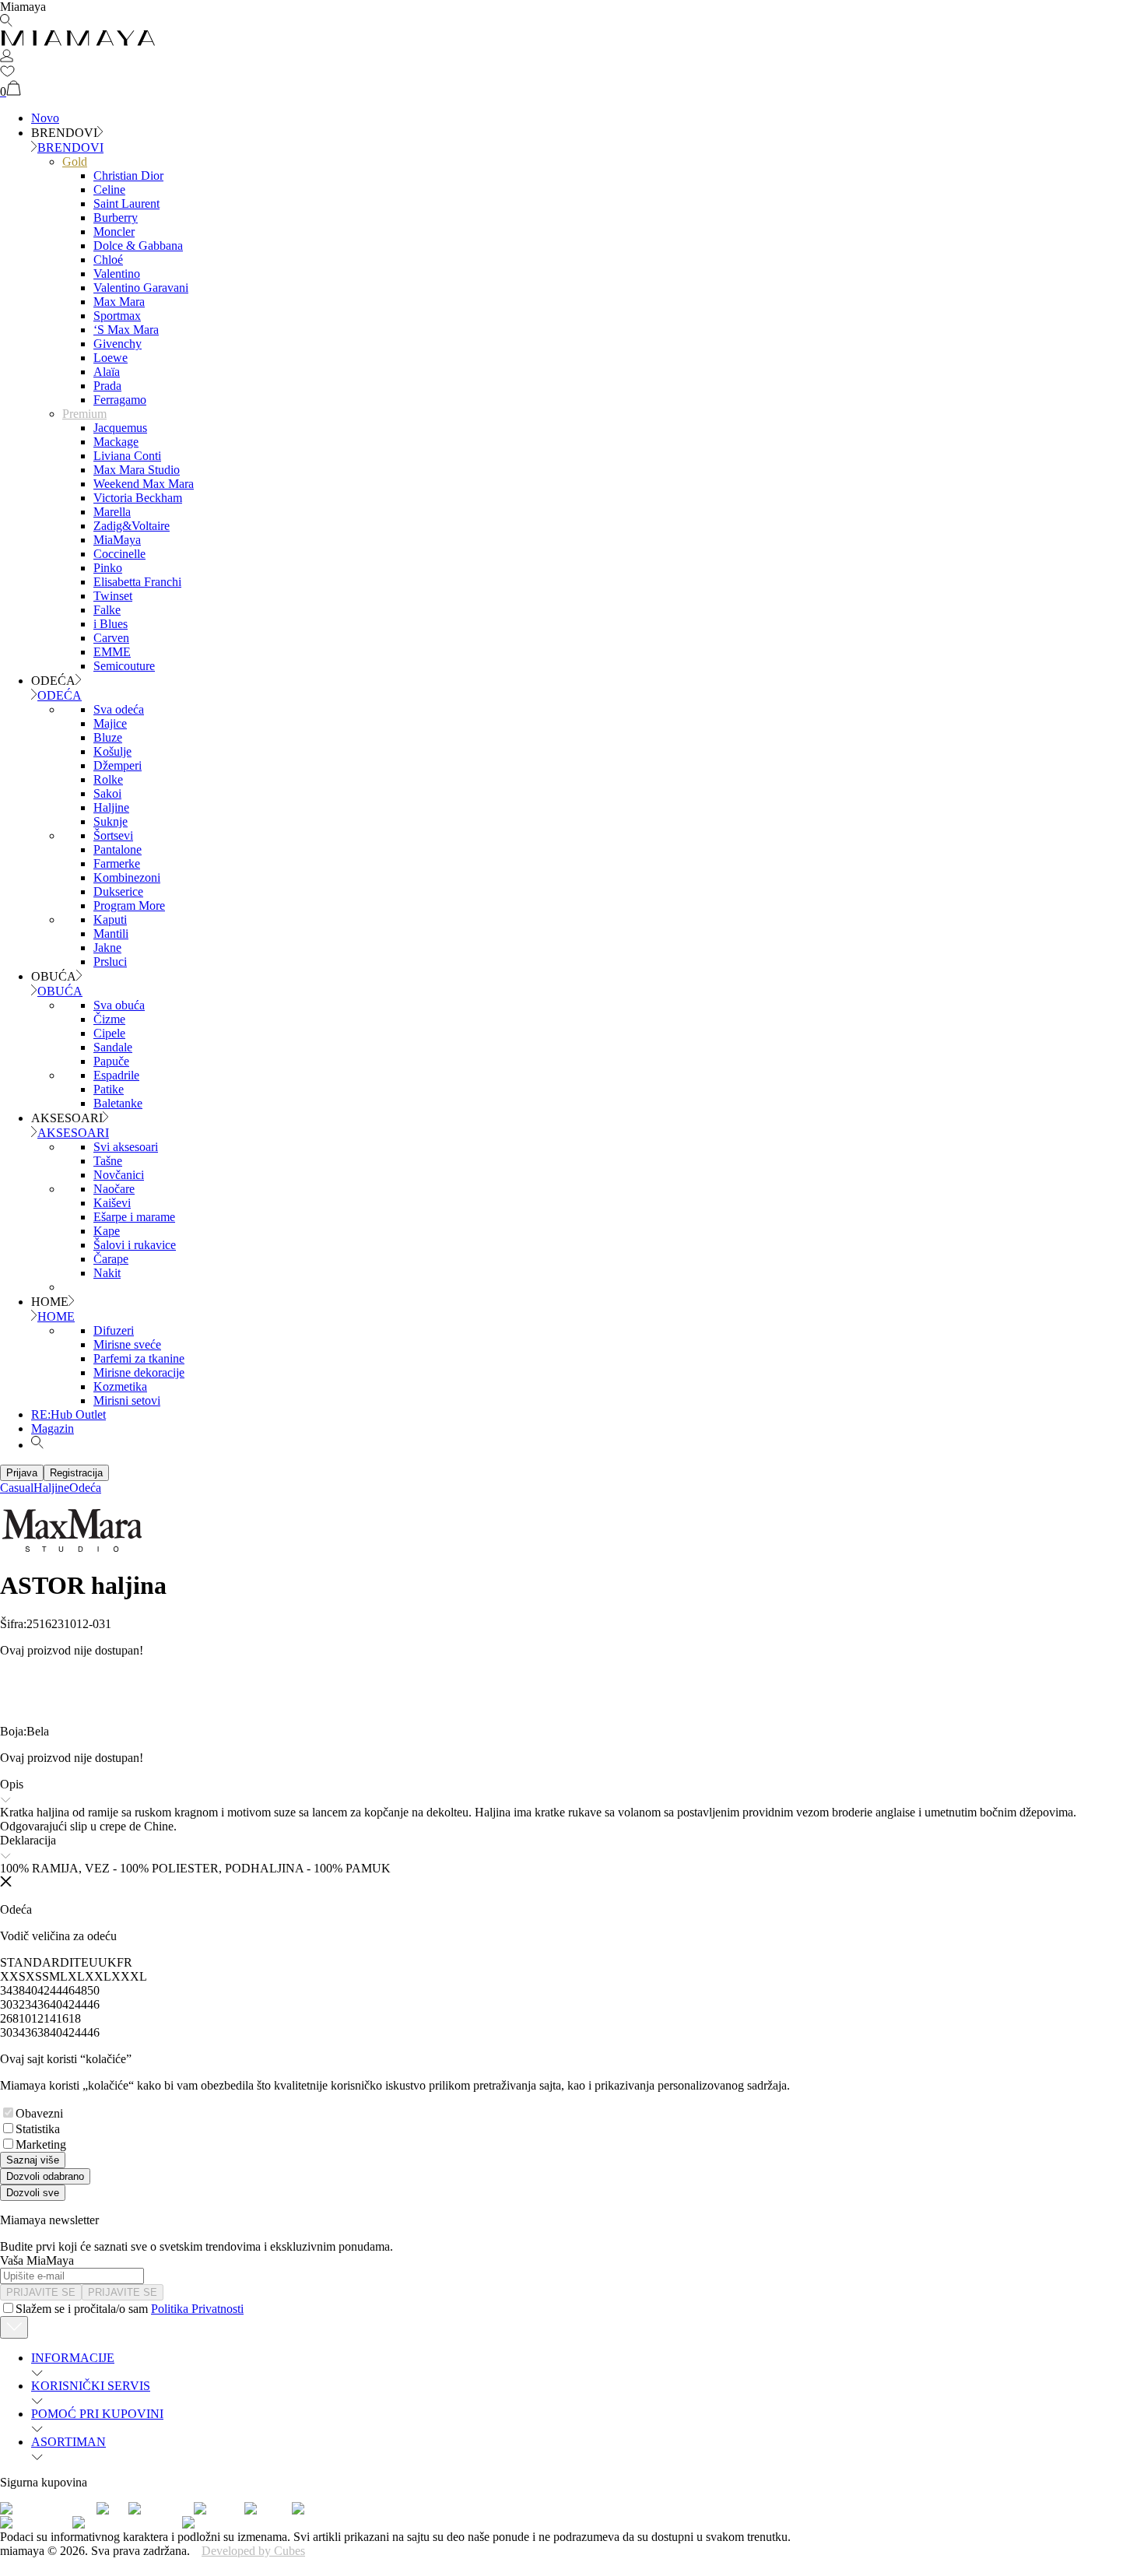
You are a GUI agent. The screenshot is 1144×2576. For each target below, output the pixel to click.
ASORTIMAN (68, 2442)
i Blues (111, 624)
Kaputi (110, 919)
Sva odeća (119, 709)
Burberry (116, 218)
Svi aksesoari (126, 1147)
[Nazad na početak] (14, 2327)
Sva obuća (119, 1005)
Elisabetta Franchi (137, 582)
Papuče (111, 1061)
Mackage (116, 442)
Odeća (85, 1488)
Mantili (111, 934)
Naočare (114, 1189)
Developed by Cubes (253, 2551)
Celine (109, 190)
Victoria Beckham (138, 498)
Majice (110, 723)
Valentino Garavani (141, 288)
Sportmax (117, 316)
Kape (107, 1231)
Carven (111, 638)
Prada (107, 386)
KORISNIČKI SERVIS (91, 2386)
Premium (84, 414)
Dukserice (118, 891)
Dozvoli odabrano (45, 2176)
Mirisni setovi (127, 1400)
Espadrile (116, 1075)
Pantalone (118, 849)
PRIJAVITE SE (41, 2292)
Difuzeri (114, 1330)
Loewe (111, 358)
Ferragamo (120, 400)
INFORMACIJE (73, 2358)
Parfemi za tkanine (139, 1358)
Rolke (108, 779)
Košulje (112, 751)
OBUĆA (60, 991)
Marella (112, 512)
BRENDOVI (70, 147)
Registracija (76, 1473)
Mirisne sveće (127, 1344)
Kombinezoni (127, 877)
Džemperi (118, 765)
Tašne (108, 1161)
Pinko (108, 568)
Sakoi (107, 793)
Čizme (109, 1019)
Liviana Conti (127, 456)
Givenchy (118, 344)
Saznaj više (33, 2160)
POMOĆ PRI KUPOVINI (97, 2414)
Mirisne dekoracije (139, 1372)
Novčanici (119, 1175)
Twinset (113, 596)
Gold (75, 161)
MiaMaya (117, 540)
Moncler (114, 232)
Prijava (22, 1473)
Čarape (111, 1259)
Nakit (107, 1273)
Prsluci (110, 962)
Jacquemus (120, 428)
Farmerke (117, 863)
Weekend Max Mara (144, 484)
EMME (112, 652)
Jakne (107, 948)
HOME (56, 1316)
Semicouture (124, 666)
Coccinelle (119, 554)
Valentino (117, 274)
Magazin (53, 1428)
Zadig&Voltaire (132, 526)
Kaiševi (112, 1203)
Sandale (113, 1047)
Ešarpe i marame (134, 1217)
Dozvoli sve (33, 2193)
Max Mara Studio (137, 470)
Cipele (109, 1033)
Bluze (108, 737)
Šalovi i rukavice (135, 1245)
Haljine (111, 807)
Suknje (111, 821)
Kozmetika (120, 1386)
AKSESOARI (73, 1133)
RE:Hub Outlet (68, 1414)
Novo (45, 118)
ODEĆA (60, 695)
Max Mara (119, 302)
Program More (129, 905)
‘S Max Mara (126, 330)
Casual (17, 1488)
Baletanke (118, 1103)
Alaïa (107, 372)
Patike (109, 1089)
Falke (107, 610)
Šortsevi (113, 835)
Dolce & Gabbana (138, 246)
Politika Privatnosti (197, 2309)
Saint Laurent (126, 204)
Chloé (108, 260)
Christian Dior (128, 175)
